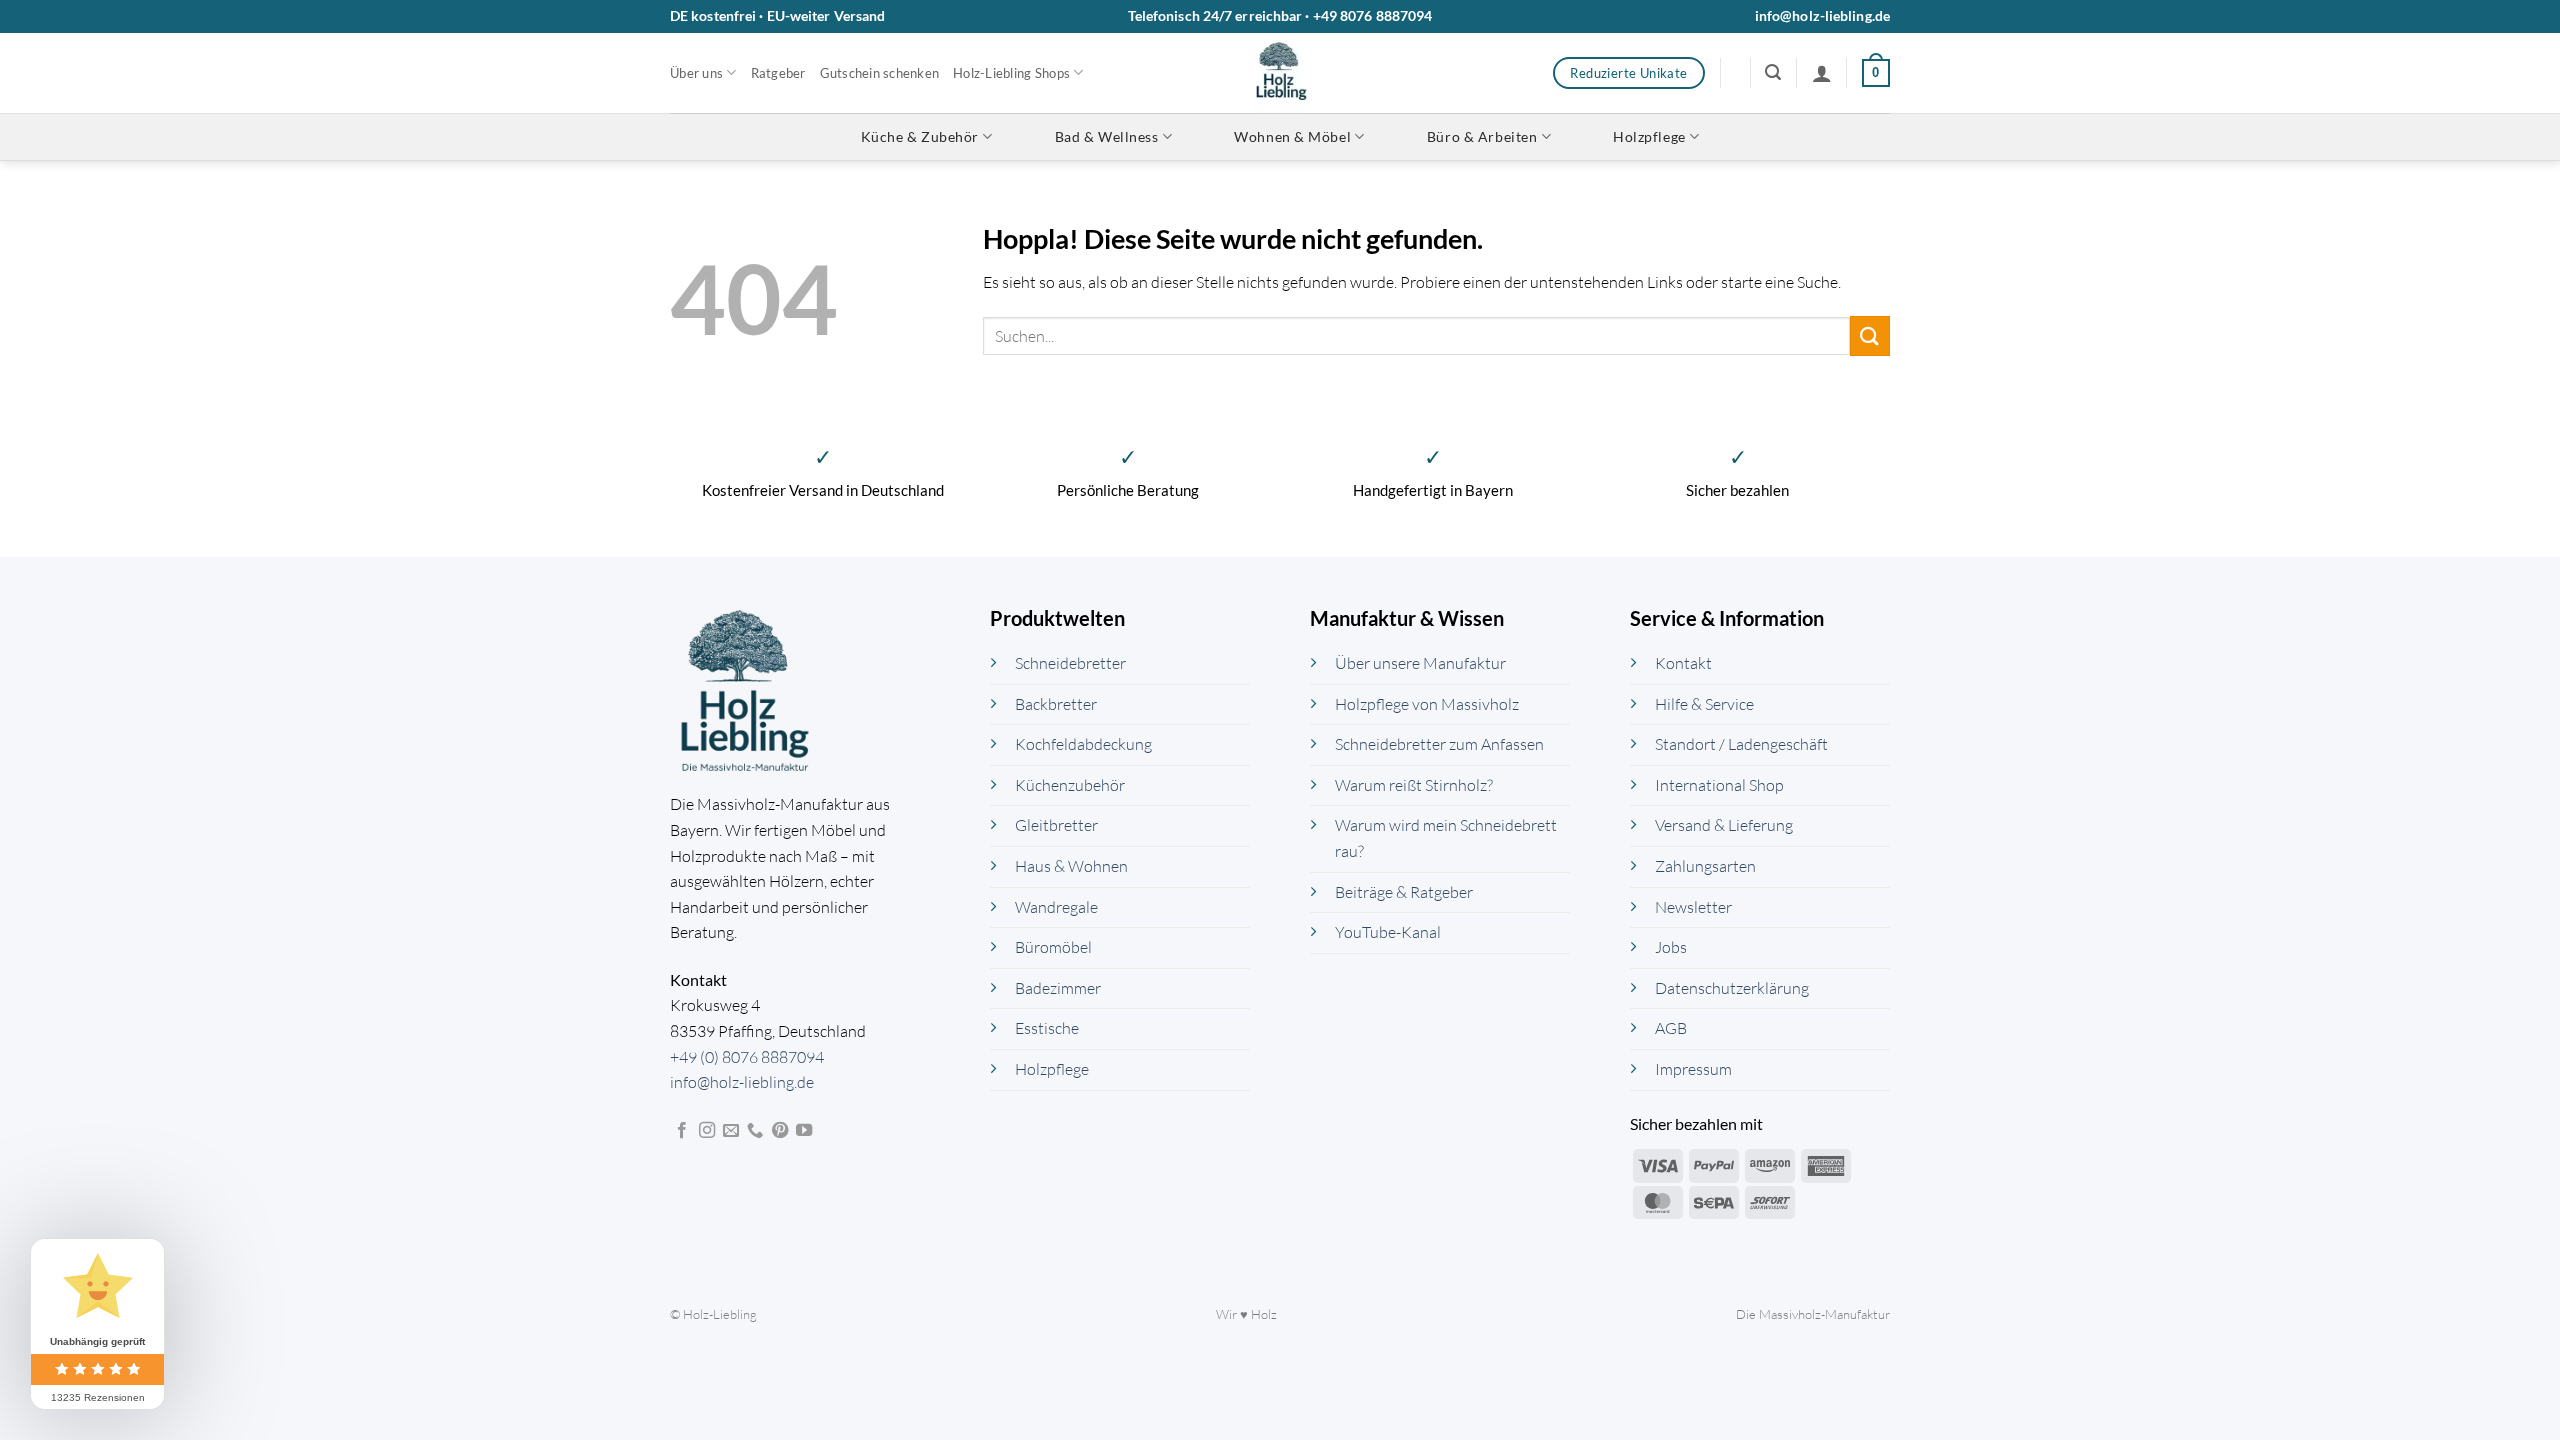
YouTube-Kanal (1388, 932)
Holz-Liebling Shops (1011, 73)
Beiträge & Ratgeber (1404, 892)
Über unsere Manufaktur (1420, 663)
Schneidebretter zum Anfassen (1439, 744)
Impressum (1693, 1069)
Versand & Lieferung (1724, 825)
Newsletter (1693, 907)
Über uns (696, 73)
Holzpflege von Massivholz (1427, 704)
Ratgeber (778, 73)
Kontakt (1683, 663)
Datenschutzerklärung (1732, 988)
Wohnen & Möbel (1292, 136)
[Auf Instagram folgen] (707, 1131)
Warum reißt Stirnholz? (1414, 785)
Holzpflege (1649, 136)
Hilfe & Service (1704, 704)
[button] (1773, 72)
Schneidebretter (1070, 663)
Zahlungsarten (1705, 866)
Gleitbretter (1056, 825)
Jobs (1671, 947)
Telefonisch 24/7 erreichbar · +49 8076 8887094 (1280, 15)
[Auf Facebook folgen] (682, 1131)
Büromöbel (1053, 947)
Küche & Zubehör (920, 136)
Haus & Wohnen (1071, 866)
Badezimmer (1058, 988)
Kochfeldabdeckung (1083, 744)
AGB (1671, 1028)
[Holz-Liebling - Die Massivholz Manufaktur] (1280, 73)
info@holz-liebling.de (1822, 15)
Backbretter (1056, 704)
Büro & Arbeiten (1482, 136)
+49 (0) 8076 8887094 (747, 1057)
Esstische (1047, 1028)
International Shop (1719, 785)
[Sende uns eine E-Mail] (731, 1131)
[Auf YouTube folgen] (804, 1131)
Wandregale (1056, 907)
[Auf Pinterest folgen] (780, 1131)
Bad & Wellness (1107, 136)
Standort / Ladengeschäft (1741, 744)
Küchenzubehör (1070, 785)
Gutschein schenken (880, 73)
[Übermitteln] (1870, 335)
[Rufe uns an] (755, 1131)
